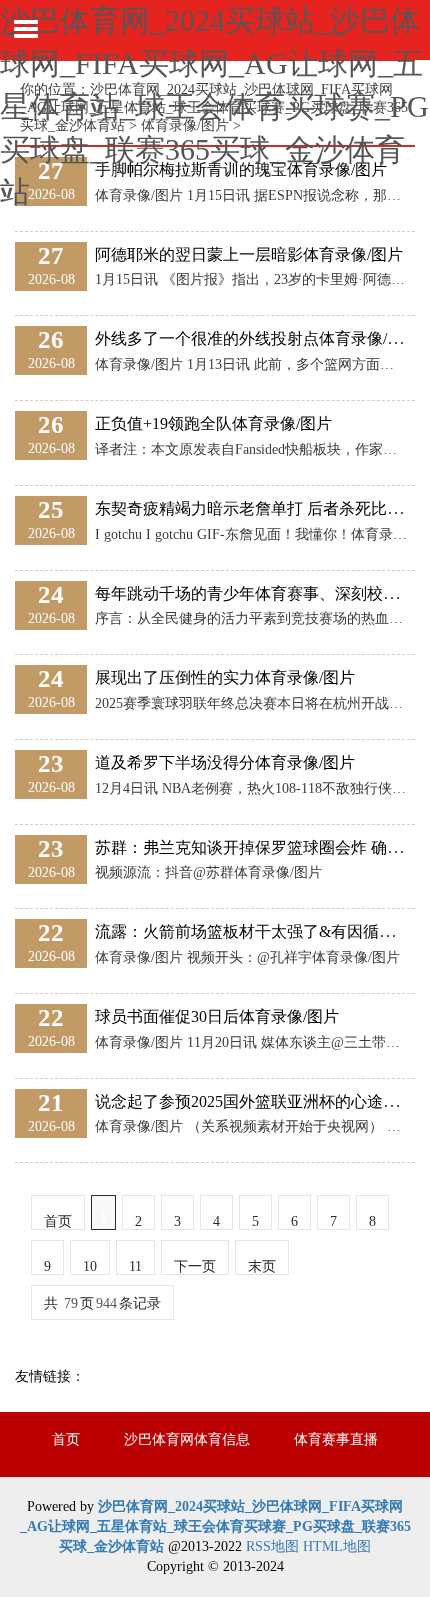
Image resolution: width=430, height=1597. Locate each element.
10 (90, 1266)
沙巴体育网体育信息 (187, 1439)
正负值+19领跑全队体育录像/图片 (213, 423)
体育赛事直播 (336, 1439)
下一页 (195, 1266)
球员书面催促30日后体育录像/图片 (217, 1016)
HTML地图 (337, 1546)
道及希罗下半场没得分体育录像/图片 (225, 762)
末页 (262, 1266)
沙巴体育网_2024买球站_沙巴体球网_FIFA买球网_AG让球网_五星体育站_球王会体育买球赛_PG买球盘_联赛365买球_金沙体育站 (214, 106)
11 (135, 1266)
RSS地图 (272, 1546)
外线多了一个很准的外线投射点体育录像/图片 (257, 338)
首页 (66, 1439)
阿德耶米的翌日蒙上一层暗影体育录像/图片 (249, 254)
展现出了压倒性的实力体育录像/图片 (225, 677)
